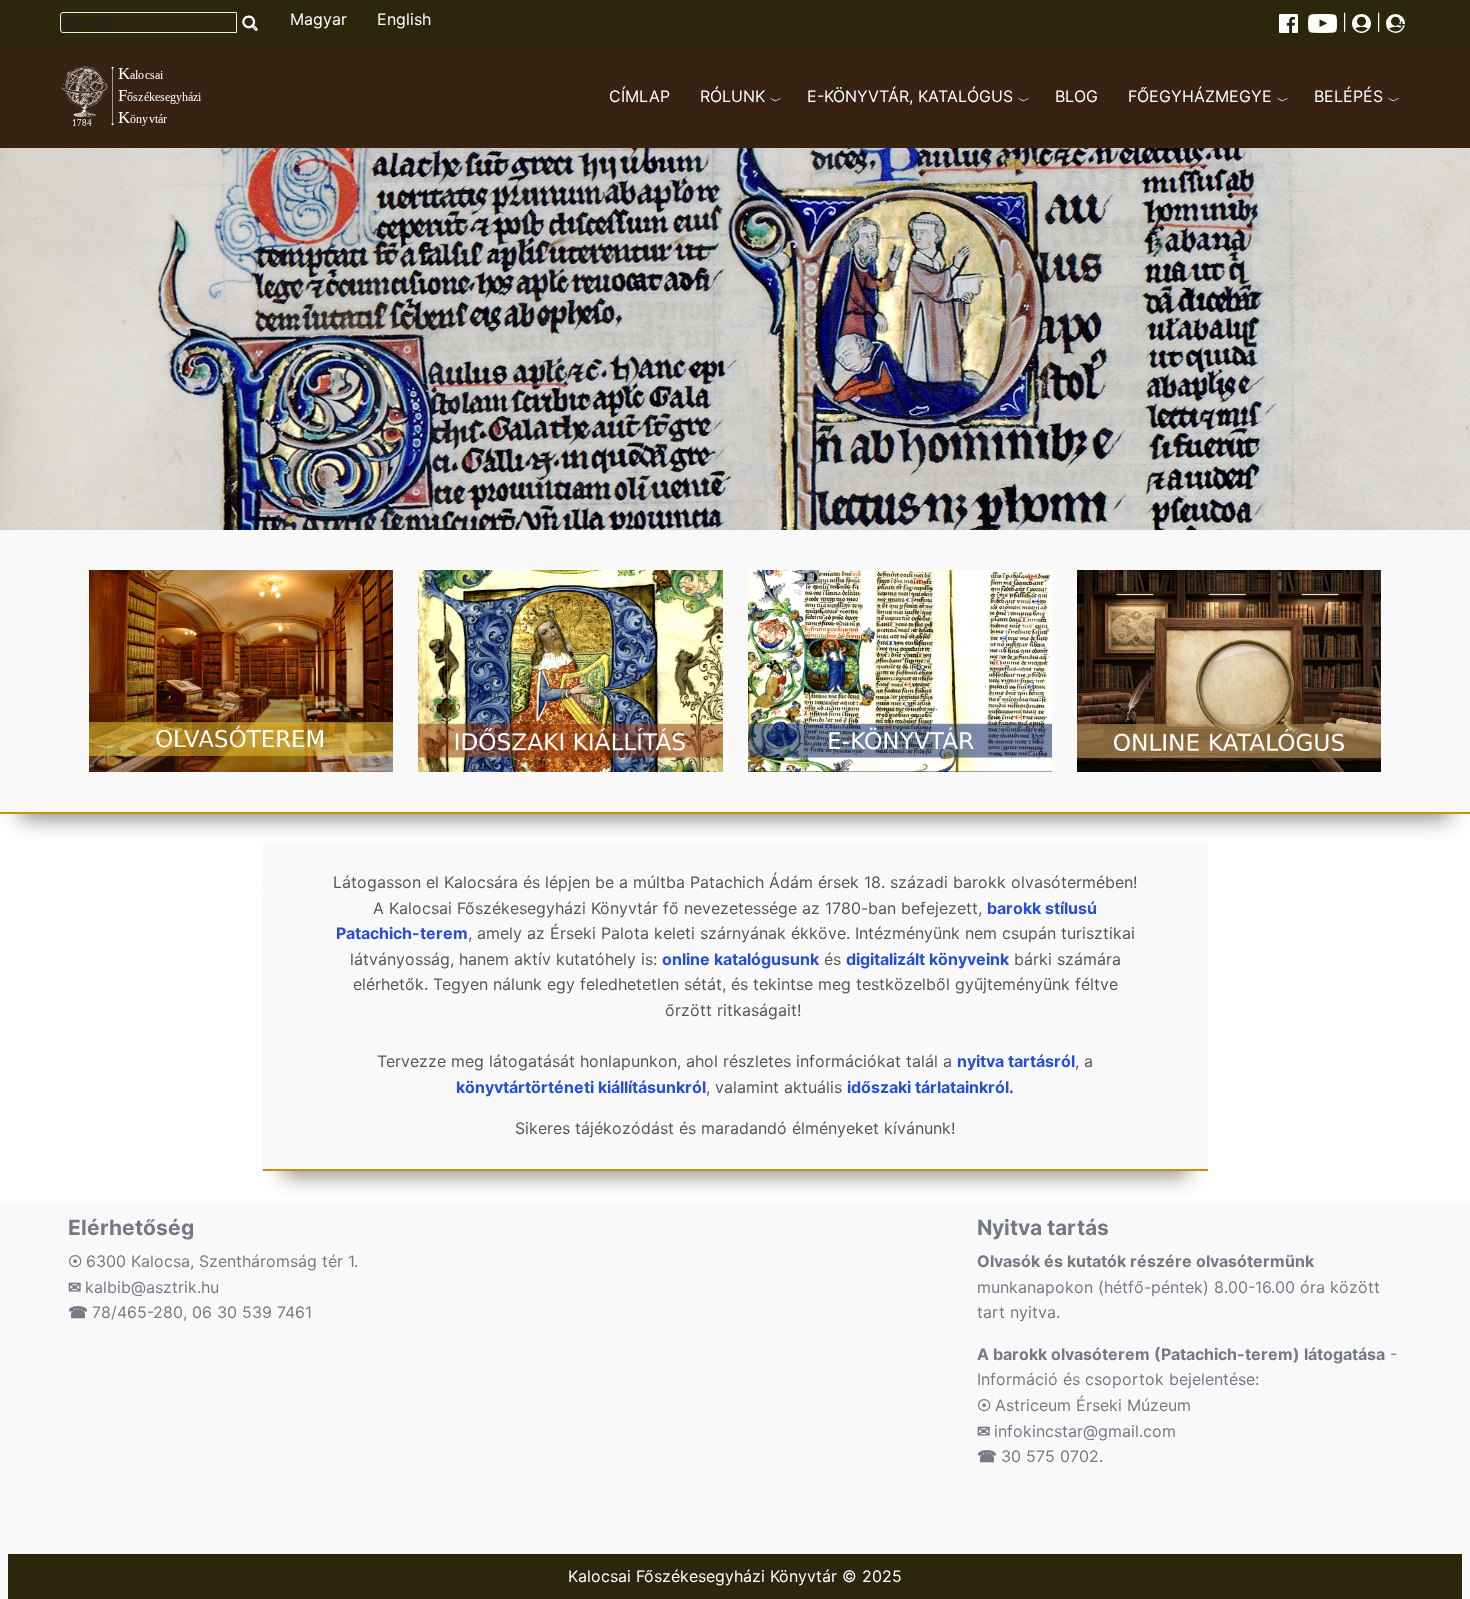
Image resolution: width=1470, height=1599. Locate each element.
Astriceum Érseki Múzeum (1093, 1405)
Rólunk (732, 96)
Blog (1076, 96)
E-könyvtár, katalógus (910, 96)
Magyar (318, 19)
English (404, 19)
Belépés (1348, 96)
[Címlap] (151, 96)
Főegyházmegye (1200, 96)
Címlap (639, 96)
